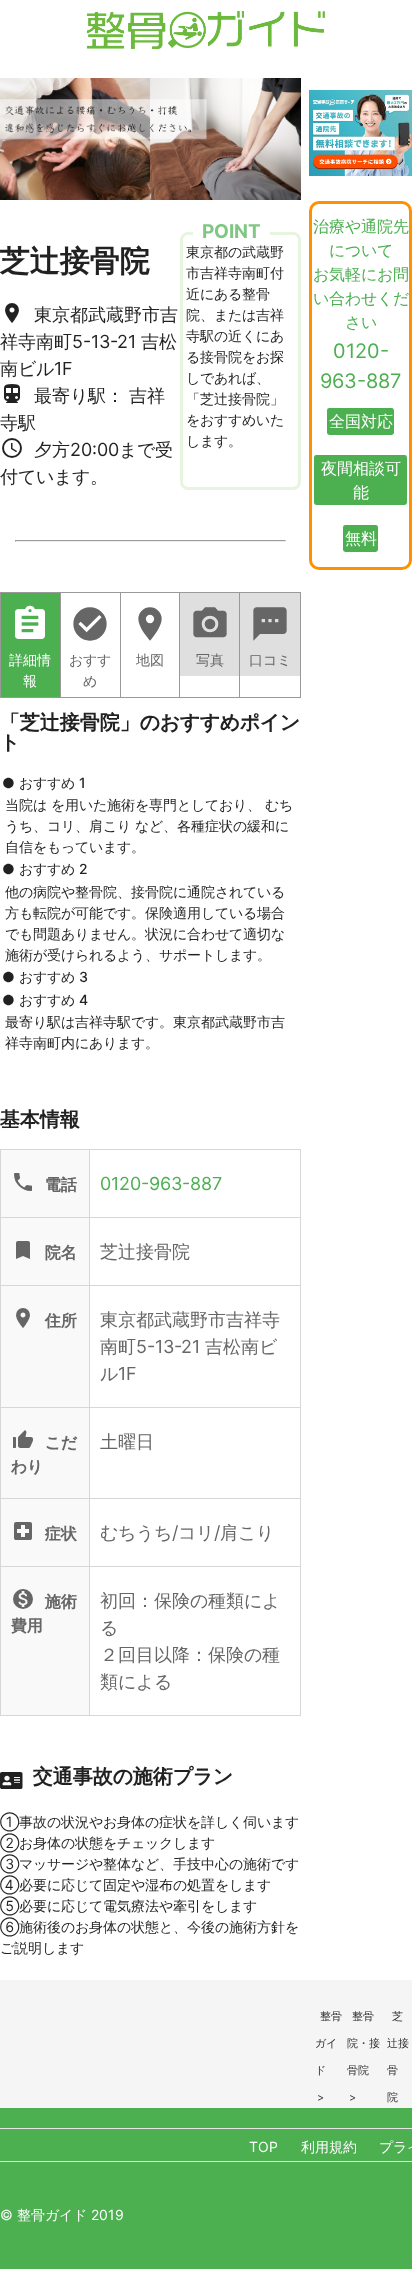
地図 (150, 636)
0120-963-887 (161, 1183)
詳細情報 (30, 646)
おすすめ (90, 646)
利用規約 (329, 2146)
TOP (263, 2146)
